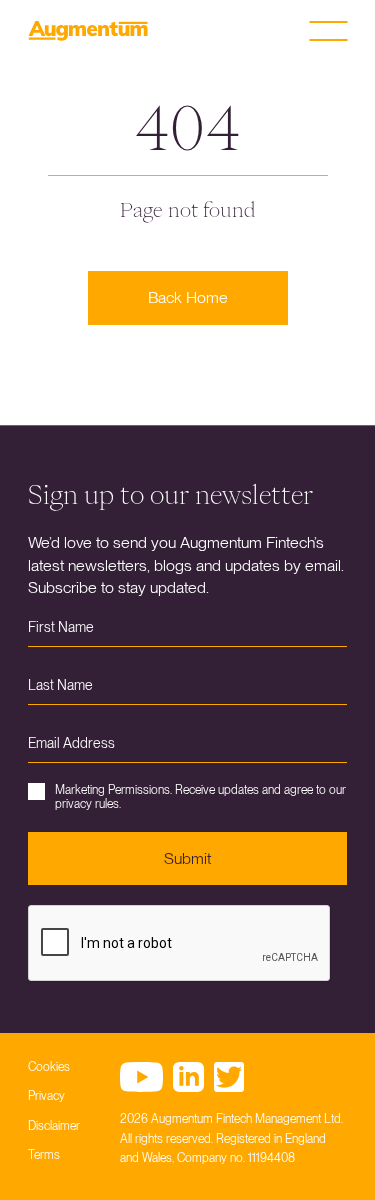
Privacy (46, 1096)
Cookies (49, 1067)
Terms (44, 1155)
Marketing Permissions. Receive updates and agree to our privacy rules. (200, 797)
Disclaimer (54, 1126)
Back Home (188, 297)
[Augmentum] (88, 31)
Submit (187, 858)
